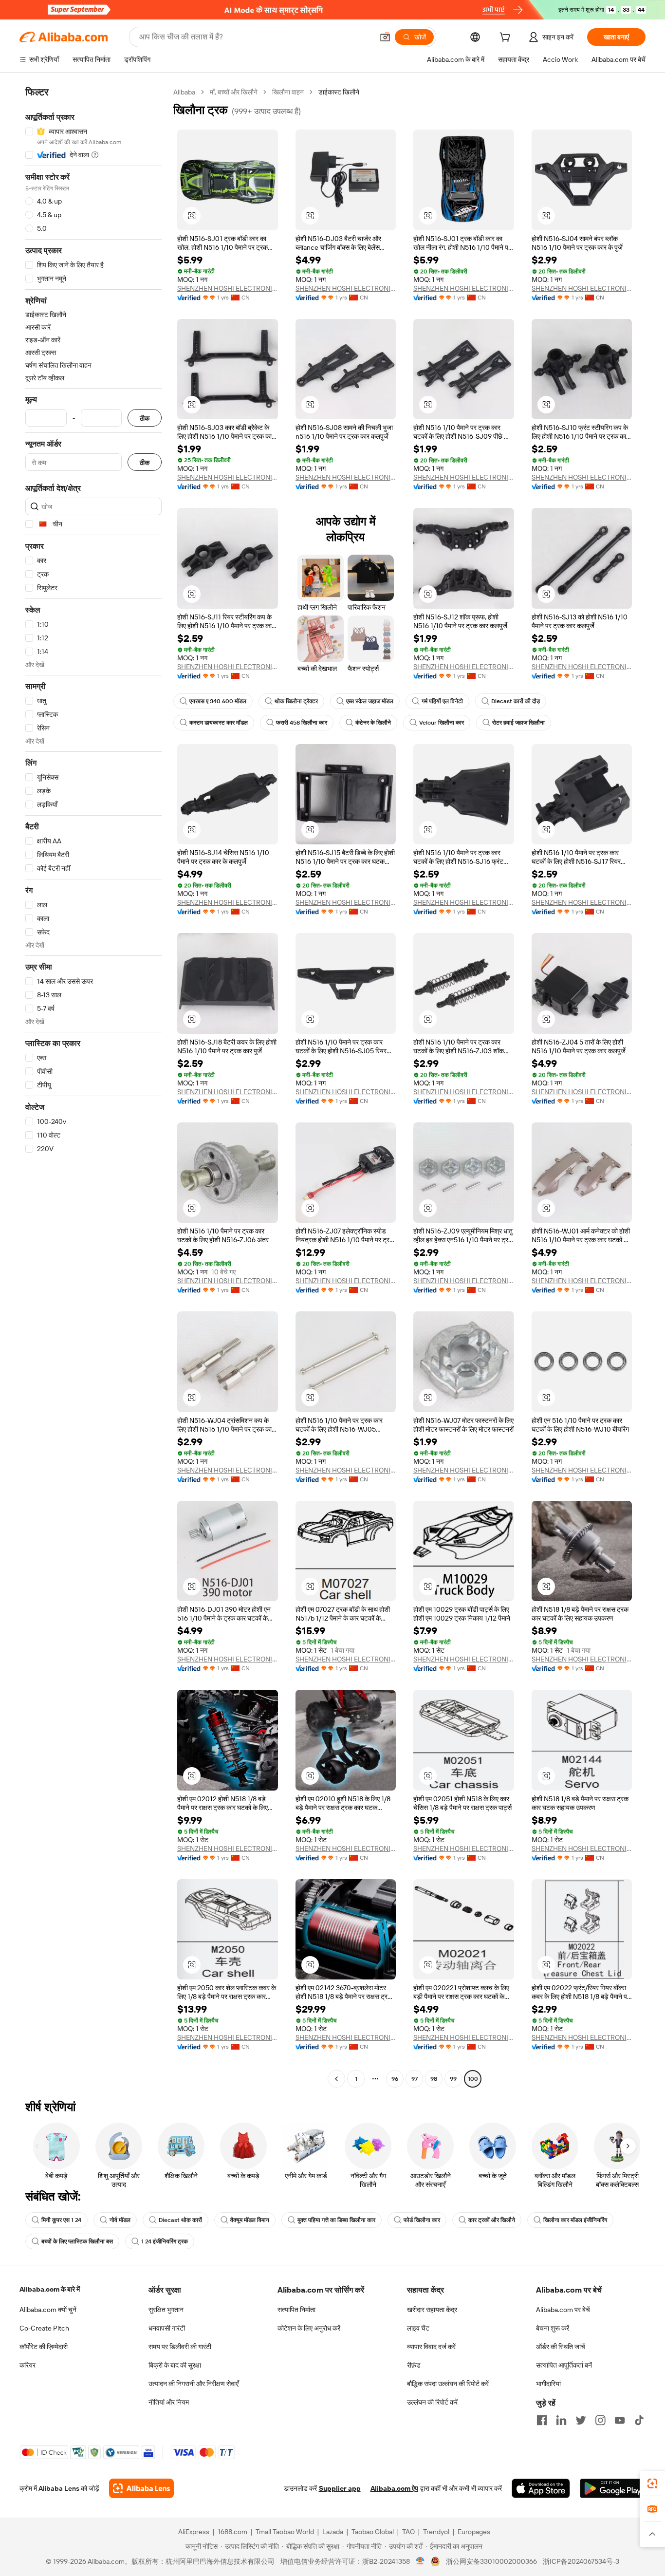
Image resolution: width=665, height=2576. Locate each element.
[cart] (507, 38)
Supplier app (340, 2488)
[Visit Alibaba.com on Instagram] (600, 2420)
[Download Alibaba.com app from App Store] (541, 2488)
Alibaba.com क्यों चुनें (48, 2310)
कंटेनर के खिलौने (373, 723)
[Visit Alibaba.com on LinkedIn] (561, 2420)
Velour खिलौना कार (442, 723)
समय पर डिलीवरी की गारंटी (180, 2347)
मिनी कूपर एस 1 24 (61, 2220)
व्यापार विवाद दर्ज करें (431, 2347)
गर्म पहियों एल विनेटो (442, 701)
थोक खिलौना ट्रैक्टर (296, 701)
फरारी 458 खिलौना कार (302, 723)
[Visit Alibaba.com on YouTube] (620, 2420)
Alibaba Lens (59, 2488)
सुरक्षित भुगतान (166, 2310)
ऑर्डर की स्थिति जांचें (561, 2347)
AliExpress (194, 2532)
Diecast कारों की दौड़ (516, 701)
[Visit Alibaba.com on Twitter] (581, 2420)
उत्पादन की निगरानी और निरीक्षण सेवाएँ (194, 2384)
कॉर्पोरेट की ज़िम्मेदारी (44, 2347)
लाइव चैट (418, 2328)
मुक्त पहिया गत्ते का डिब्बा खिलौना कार (336, 2220)
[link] (652, 2483)
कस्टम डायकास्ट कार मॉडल (219, 723)
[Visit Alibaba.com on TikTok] (639, 2420)
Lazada (333, 2532)
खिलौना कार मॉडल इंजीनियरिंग (575, 2220)
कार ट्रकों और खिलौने (492, 2220)
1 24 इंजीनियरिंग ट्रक (165, 2241)
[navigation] (93, 1087)
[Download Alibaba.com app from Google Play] (613, 2488)
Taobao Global (373, 2532)
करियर (28, 2365)
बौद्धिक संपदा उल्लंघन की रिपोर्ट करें (448, 2384)
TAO (408, 2532)
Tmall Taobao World (285, 2532)
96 (395, 2079)
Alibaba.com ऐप (394, 2488)
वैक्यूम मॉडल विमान (250, 2220)
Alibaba (184, 92)
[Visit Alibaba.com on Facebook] (542, 2420)
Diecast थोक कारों (180, 2220)
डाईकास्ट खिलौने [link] (339, 92)
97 (415, 2079)
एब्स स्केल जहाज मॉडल (370, 701)
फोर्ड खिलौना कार (422, 2220)
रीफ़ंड (414, 2365)
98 (434, 2079)
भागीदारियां (548, 2384)
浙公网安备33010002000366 (491, 2561)
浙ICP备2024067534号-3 (581, 2561)
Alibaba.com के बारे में (50, 2289)
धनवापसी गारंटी (167, 2328)
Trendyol (436, 2532)
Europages (474, 2532)
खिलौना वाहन (288, 92)
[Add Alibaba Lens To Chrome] (141, 2488)
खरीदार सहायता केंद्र (432, 2310)
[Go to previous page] (336, 2079)
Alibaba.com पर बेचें (563, 2310)
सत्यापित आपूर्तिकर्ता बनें (564, 2365)
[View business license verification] (420, 2561)
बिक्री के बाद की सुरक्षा (175, 2365)
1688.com (232, 2532)
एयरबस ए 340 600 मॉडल (218, 701)
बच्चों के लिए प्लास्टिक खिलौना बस (77, 2241)
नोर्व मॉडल (120, 2220)
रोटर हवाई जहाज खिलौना (518, 723)
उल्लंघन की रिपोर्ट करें (432, 2402)
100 (473, 2079)
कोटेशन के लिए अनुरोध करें (309, 2328)
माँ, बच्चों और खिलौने (234, 92)
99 (453, 2079)
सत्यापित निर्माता (296, 2310)
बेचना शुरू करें (553, 2328)
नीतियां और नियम (169, 2402)
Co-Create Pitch (44, 2328)
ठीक (145, 418)
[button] (385, 37)
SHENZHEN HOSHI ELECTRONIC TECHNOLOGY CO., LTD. (228, 288)
